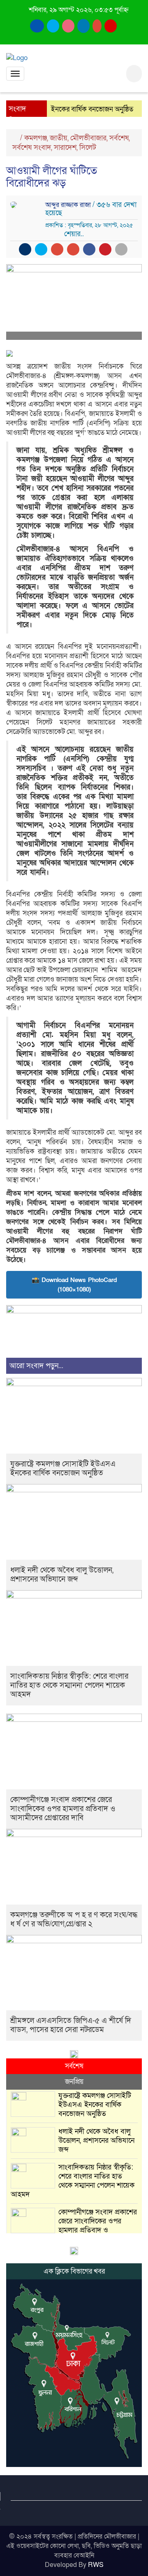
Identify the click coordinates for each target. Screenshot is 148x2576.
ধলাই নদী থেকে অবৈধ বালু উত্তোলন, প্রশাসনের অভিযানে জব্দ (62, 1575)
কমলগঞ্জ (36, 138)
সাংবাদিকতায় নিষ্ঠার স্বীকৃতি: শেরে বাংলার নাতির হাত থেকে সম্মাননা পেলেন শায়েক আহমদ (69, 1685)
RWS (96, 2565)
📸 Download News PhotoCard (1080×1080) (74, 1285)
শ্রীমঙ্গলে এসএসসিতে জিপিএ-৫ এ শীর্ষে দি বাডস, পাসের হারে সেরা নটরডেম (71, 2025)
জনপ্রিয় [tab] (74, 2082)
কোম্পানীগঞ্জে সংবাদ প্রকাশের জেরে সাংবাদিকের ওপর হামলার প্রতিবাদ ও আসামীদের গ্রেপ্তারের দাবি (63, 1809)
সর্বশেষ (119, 138)
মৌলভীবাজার (88, 138)
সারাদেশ (65, 147)
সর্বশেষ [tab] (74, 2066)
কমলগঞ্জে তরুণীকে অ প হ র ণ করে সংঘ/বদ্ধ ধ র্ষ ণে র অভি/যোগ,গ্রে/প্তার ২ (74, 1920)
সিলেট (88, 147)
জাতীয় (59, 138)
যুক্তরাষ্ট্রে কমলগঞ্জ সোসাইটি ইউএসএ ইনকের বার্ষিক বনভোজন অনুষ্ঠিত (63, 1469)
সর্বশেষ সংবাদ (32, 147)
